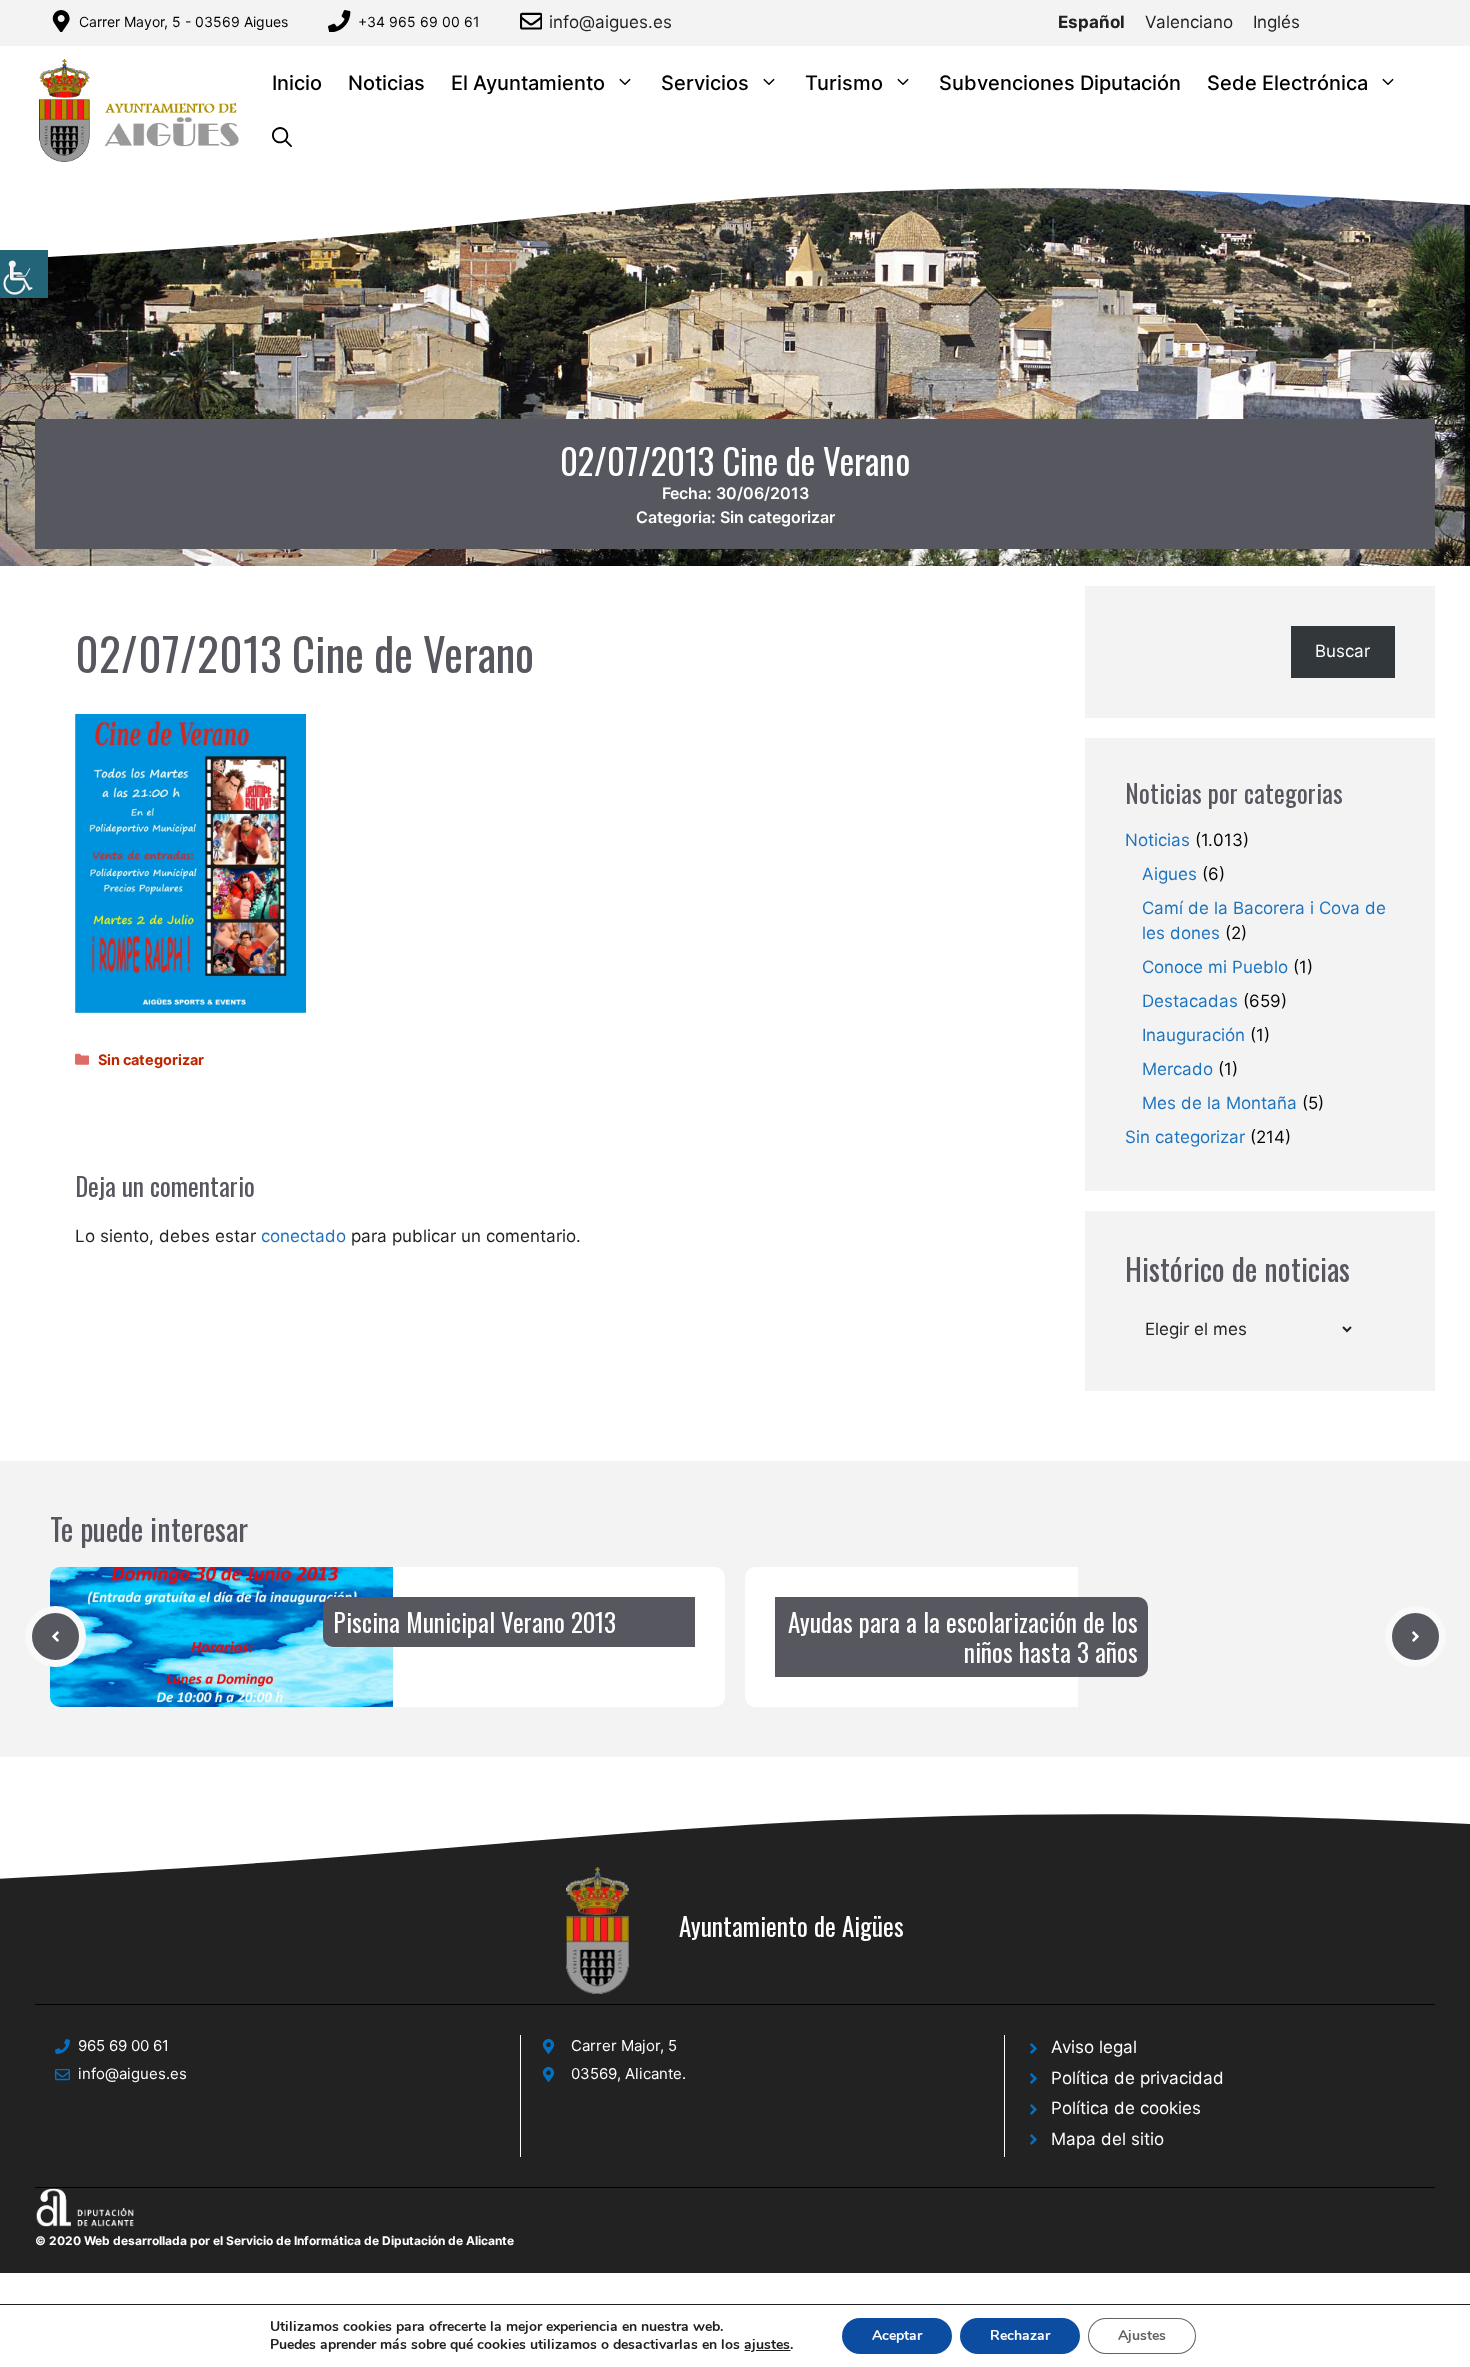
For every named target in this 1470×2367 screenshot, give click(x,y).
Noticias (386, 83)
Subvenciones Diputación (1060, 83)
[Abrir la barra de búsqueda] (282, 138)
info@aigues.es (610, 22)
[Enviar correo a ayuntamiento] (534, 21)
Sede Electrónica (1287, 83)
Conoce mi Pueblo (1215, 967)
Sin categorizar (777, 517)
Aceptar (897, 2335)
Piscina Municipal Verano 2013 (474, 1621)
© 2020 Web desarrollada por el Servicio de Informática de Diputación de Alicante (274, 2240)
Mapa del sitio (1107, 2139)
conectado (303, 1236)
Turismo (844, 83)
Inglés (1276, 22)
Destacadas (1190, 1001)
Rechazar (1020, 2335)
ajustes (767, 2345)
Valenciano (1189, 22)
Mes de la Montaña (1219, 1103)
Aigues (1169, 874)
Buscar (1342, 651)
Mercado (1177, 1069)
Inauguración (1193, 1035)
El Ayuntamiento (528, 83)
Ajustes (1142, 2335)
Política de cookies (1126, 2108)
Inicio (297, 83)
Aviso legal (1094, 2047)
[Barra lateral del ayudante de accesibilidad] (24, 274)
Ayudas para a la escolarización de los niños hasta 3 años (963, 1636)
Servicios (705, 83)
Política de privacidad (1137, 2078)
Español (1091, 22)
